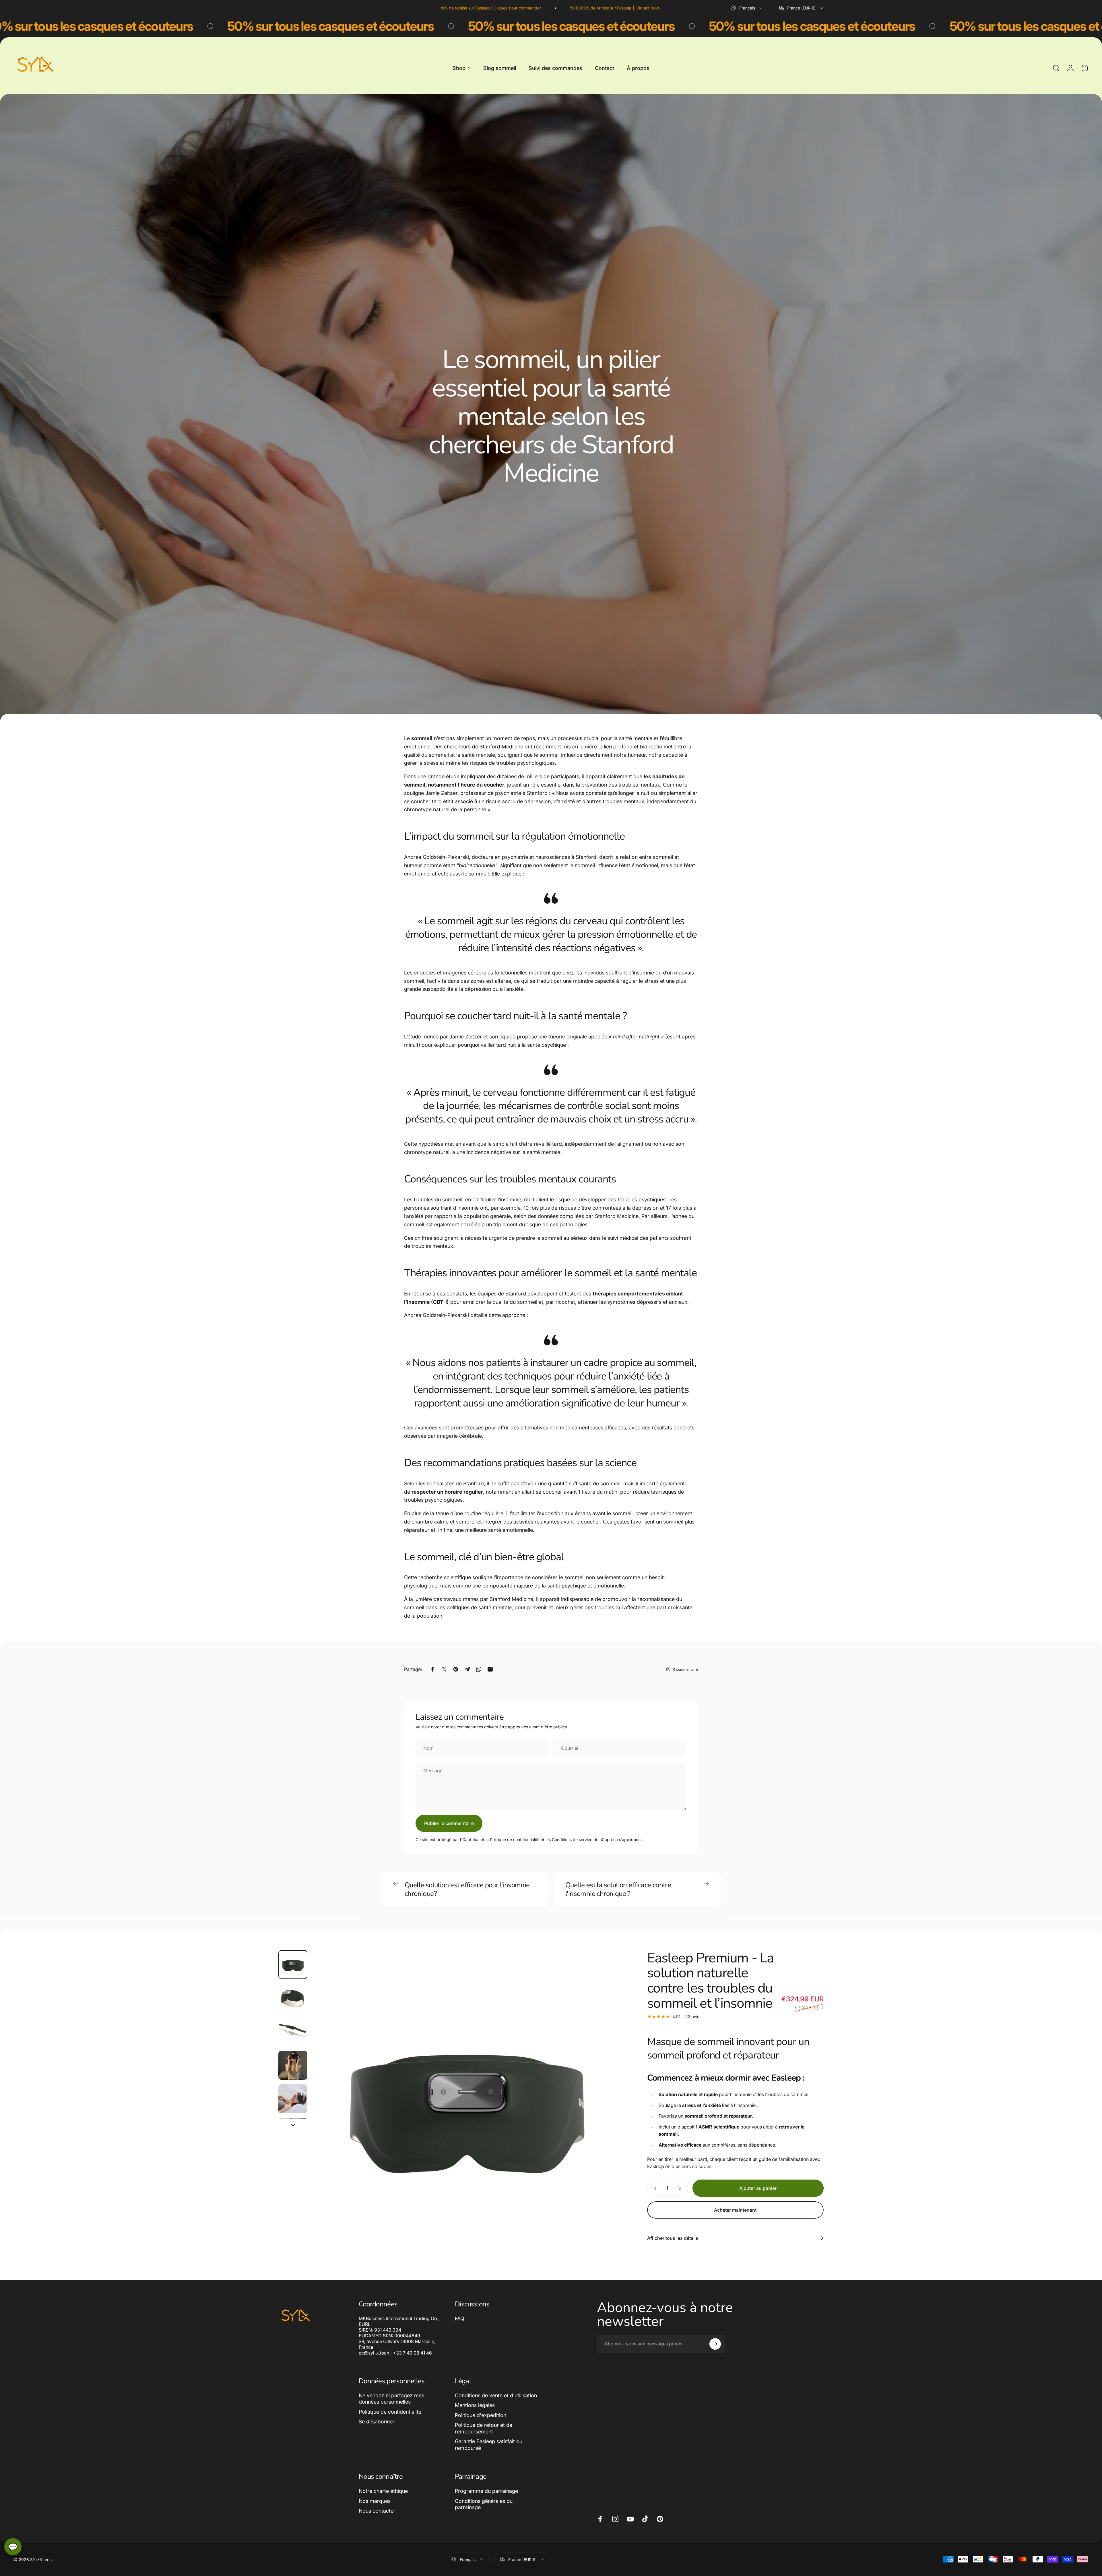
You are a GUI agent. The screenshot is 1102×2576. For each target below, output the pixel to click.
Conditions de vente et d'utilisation (496, 2395)
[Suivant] (606, 2118)
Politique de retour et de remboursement (484, 2428)
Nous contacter (377, 2511)
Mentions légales (475, 2405)
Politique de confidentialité (515, 1839)
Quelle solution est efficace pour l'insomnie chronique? (467, 1889)
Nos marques (375, 2501)
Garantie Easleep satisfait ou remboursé (489, 2445)
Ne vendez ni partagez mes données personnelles (391, 2399)
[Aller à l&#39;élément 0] (293, 1965)
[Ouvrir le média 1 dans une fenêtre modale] (467, 2105)
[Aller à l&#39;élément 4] (293, 2065)
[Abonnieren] (715, 2344)
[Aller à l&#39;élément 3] (293, 2032)
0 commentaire (685, 1669)
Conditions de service (572, 1839)
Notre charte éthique (383, 2491)
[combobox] (747, 8)
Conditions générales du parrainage (484, 2504)
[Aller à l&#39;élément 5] (293, 2099)
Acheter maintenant (735, 2210)
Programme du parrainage (486, 2491)
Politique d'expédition (481, 2415)
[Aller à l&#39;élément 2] (293, 1998)
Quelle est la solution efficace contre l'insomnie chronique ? (618, 1889)
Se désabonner (377, 2422)
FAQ (460, 2319)
